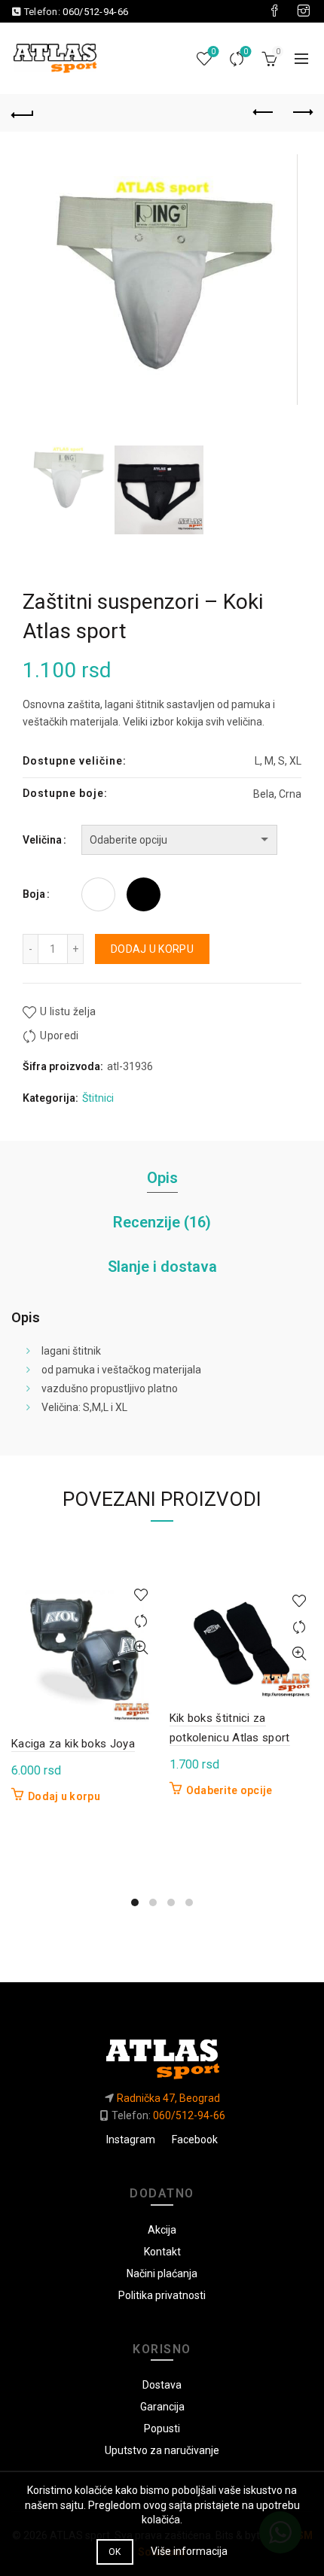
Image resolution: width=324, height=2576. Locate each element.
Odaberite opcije (229, 1790)
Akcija (162, 2230)
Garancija (162, 2407)
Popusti (162, 2428)
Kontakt (162, 2252)
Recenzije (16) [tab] (162, 1222)
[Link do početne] (162, 2054)
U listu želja (68, 1011)
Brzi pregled (141, 1648)
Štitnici (98, 1098)
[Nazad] (23, 113)
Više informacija (189, 2551)
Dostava (162, 2385)
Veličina (42, 840)
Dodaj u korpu (152, 949)
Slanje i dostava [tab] (162, 1267)
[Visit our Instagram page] (304, 11)
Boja (34, 894)
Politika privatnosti (162, 2295)
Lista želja (213, 52)
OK (115, 2552)
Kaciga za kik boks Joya (73, 1744)
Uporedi (246, 52)
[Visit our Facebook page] (274, 11)
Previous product (264, 113)
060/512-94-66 (95, 12)
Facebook (195, 2140)
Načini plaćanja (162, 2273)
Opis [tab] (162, 1178)
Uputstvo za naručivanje (162, 2450)
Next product (301, 113)
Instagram (131, 2140)
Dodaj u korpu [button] (64, 1796)
